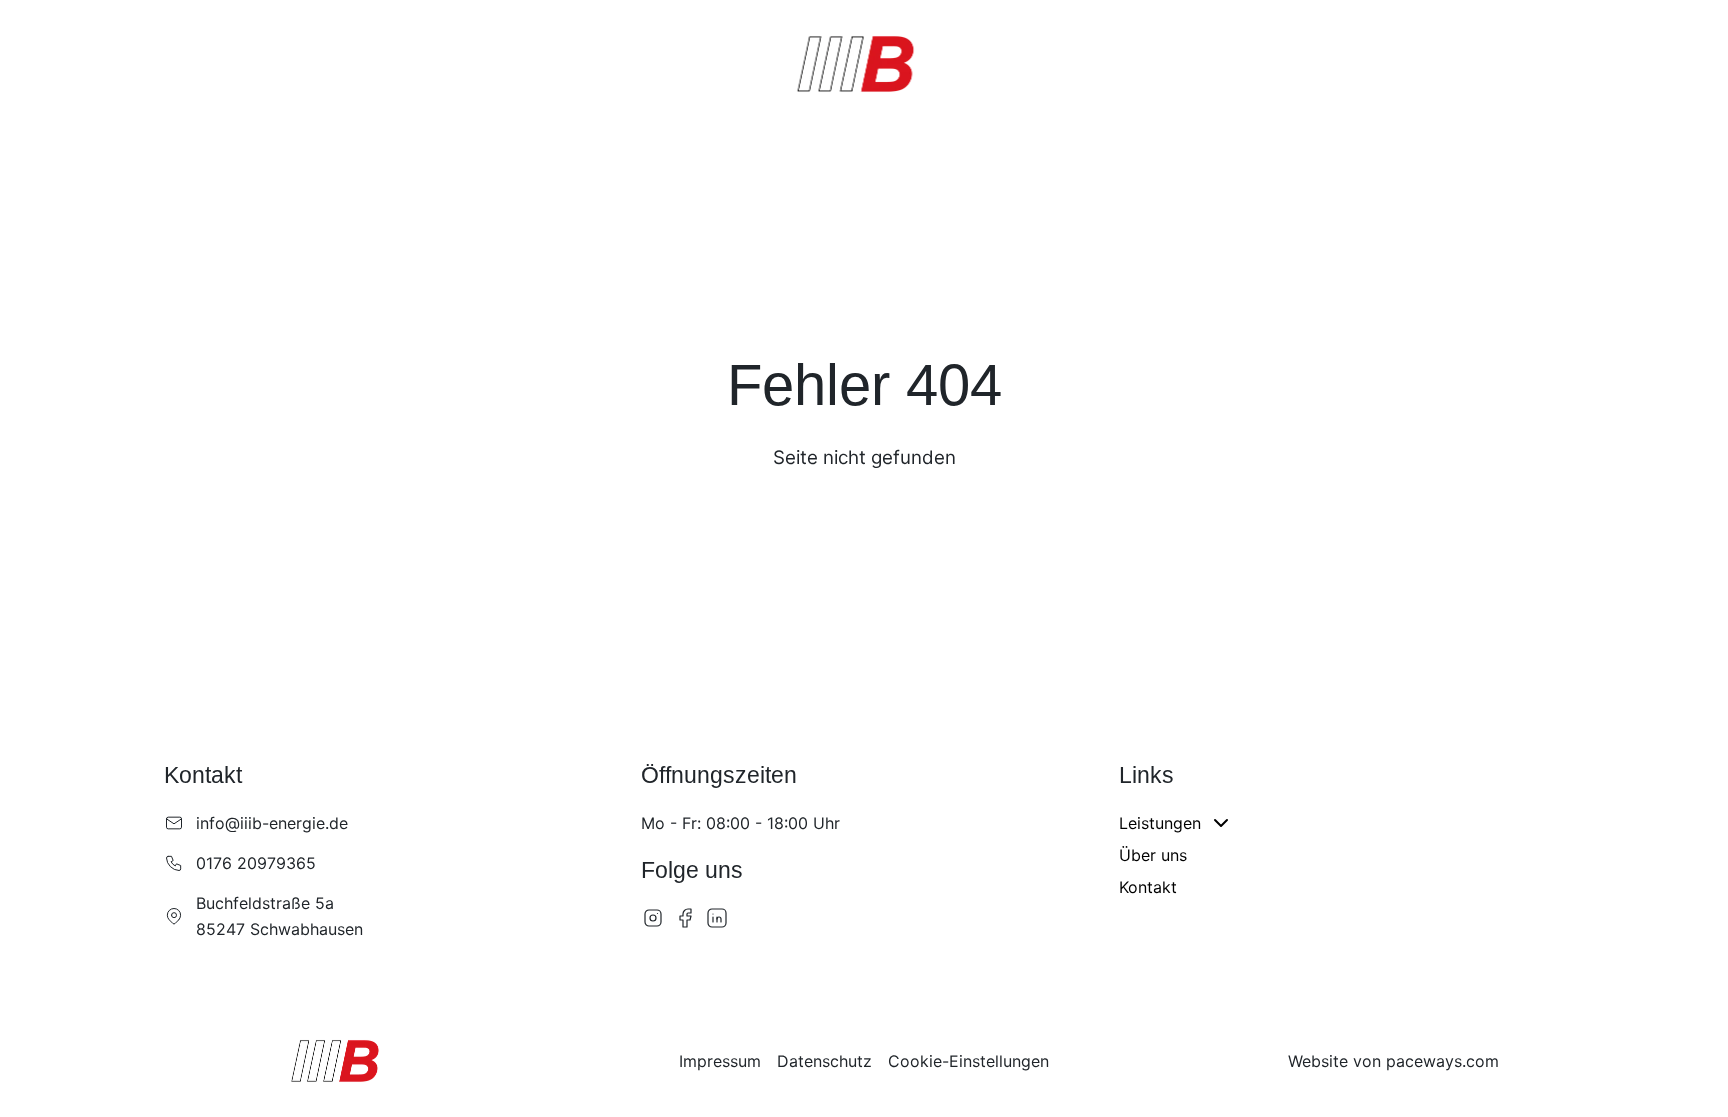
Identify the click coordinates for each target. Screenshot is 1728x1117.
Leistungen (177, 61)
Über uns (318, 61)
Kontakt (413, 61)
